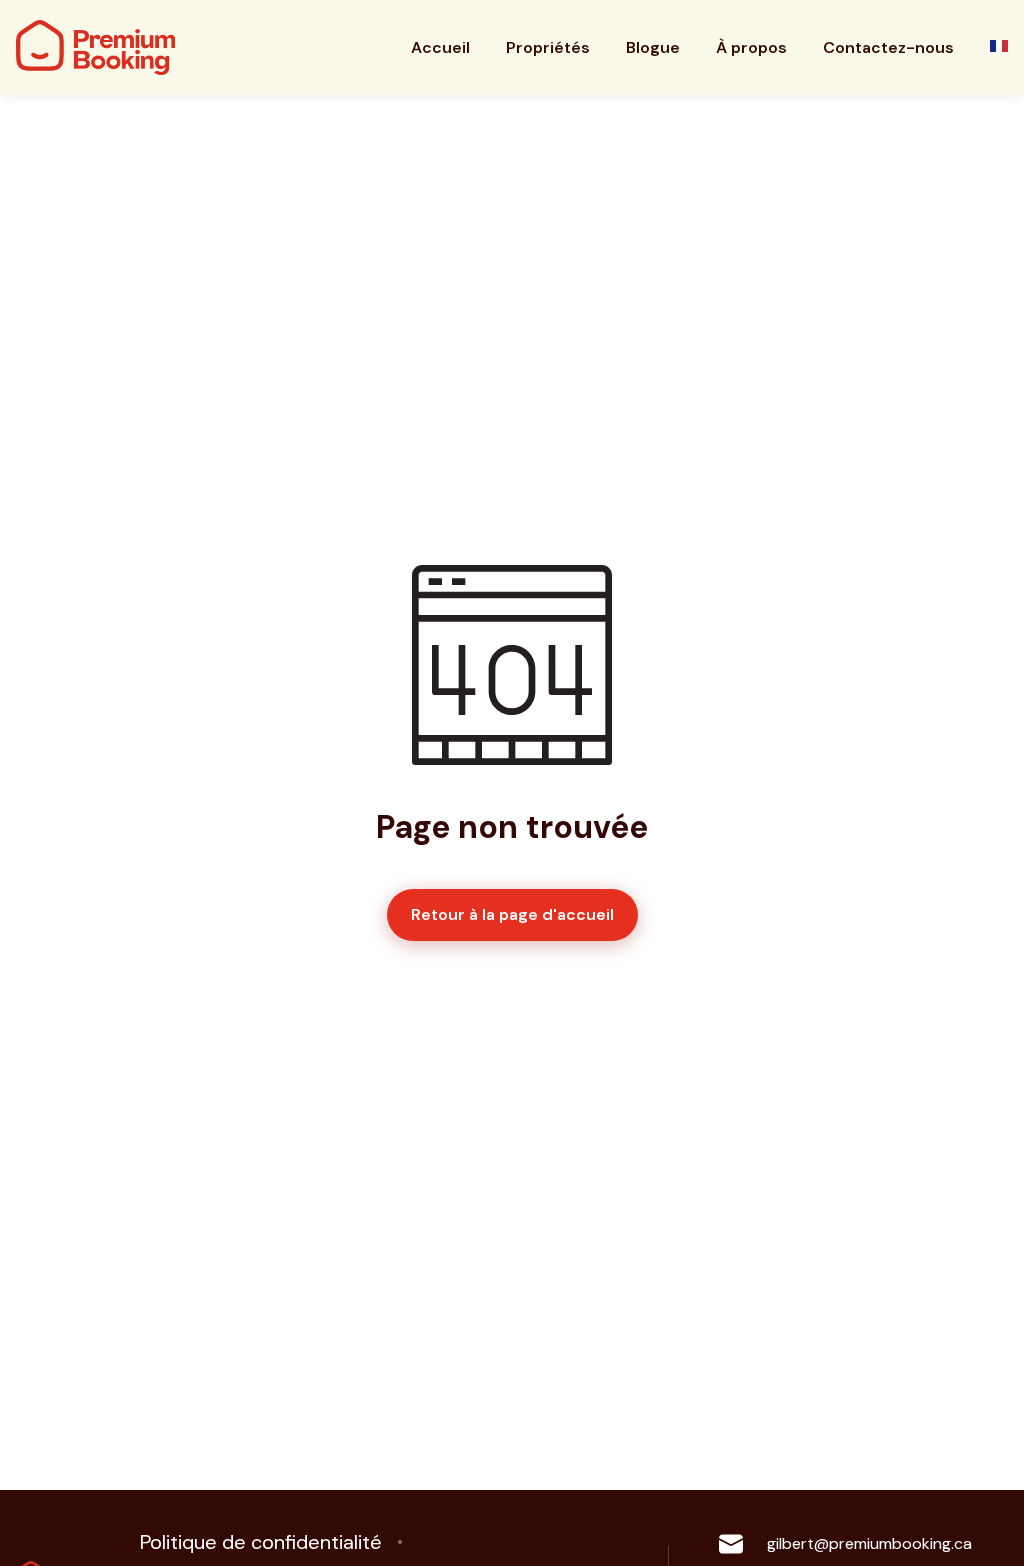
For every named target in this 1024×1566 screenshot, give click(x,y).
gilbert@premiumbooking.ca (869, 1543)
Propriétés (548, 47)
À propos (751, 47)
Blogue (653, 47)
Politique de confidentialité (261, 1542)
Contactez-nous (888, 47)
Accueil (440, 47)
